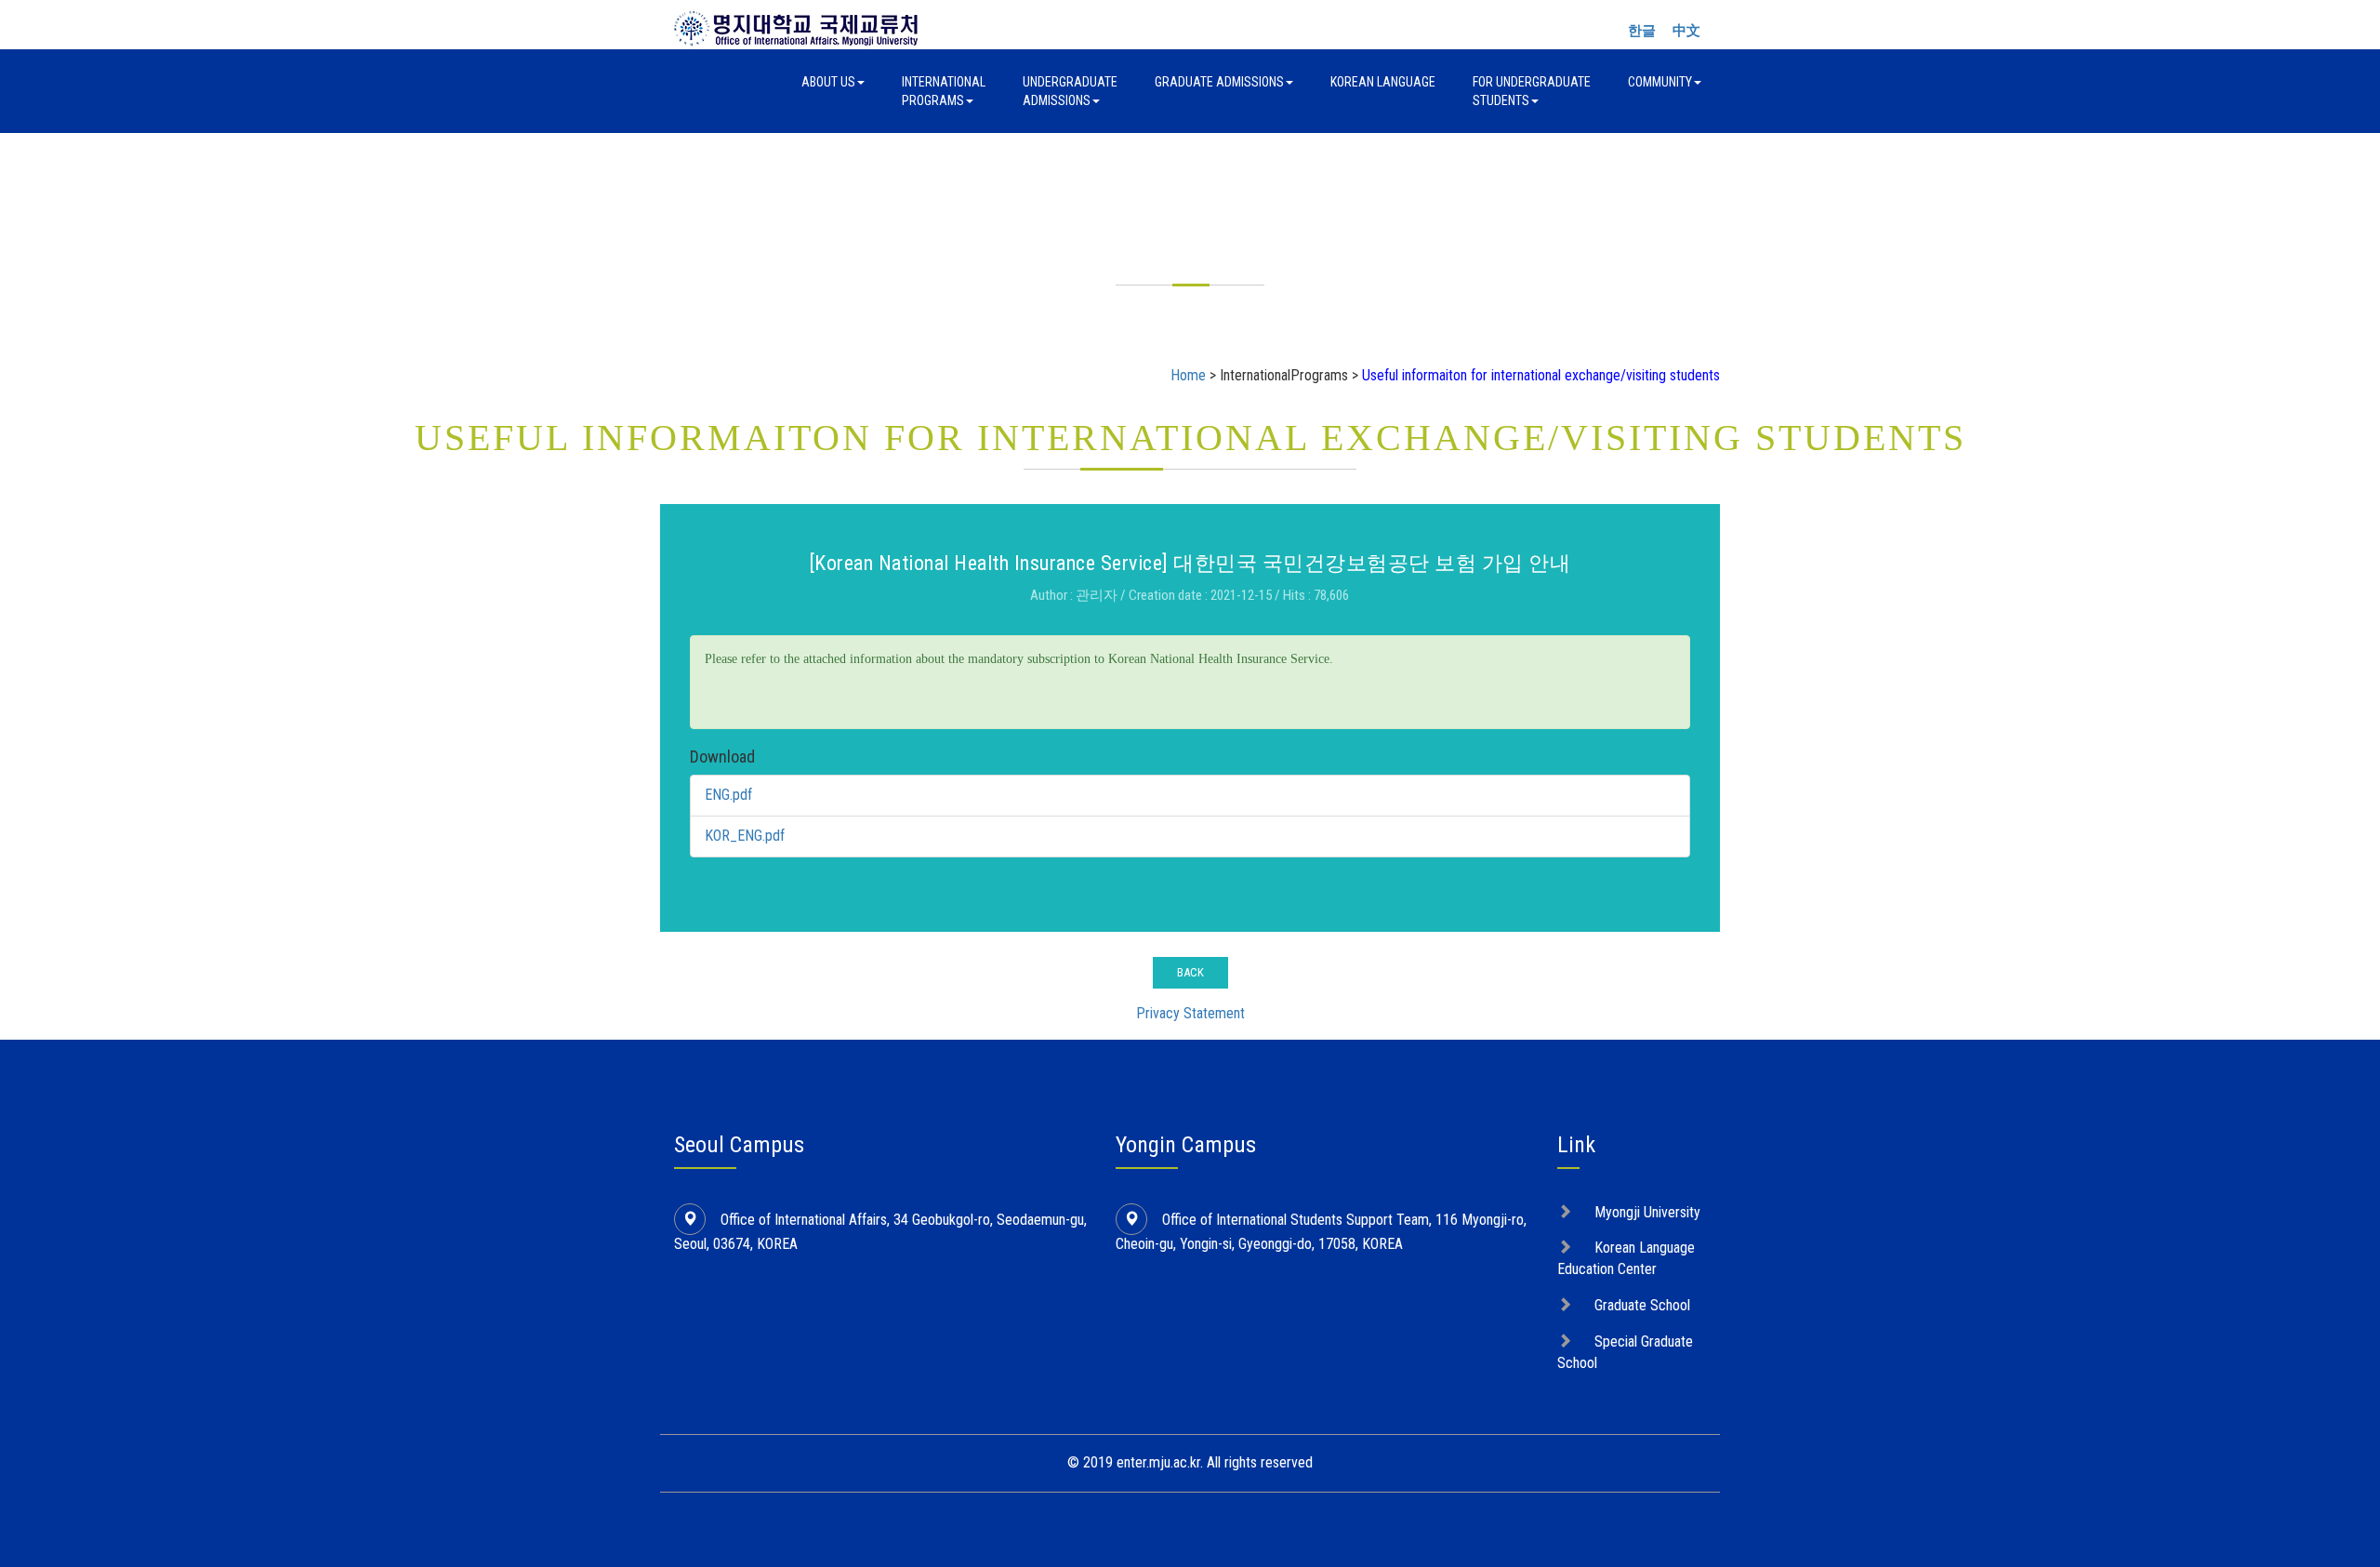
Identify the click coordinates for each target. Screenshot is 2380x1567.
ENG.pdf (728, 795)
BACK (1190, 972)
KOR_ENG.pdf (745, 836)
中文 (1686, 31)
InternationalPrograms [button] (944, 91)
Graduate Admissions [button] (1219, 82)
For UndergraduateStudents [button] (1532, 91)
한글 (1642, 31)
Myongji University (1647, 1212)
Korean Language (1383, 82)
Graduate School (1642, 1305)
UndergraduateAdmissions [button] (1070, 91)
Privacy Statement (1190, 1013)
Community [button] (1660, 82)
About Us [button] (828, 82)
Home (1188, 375)
